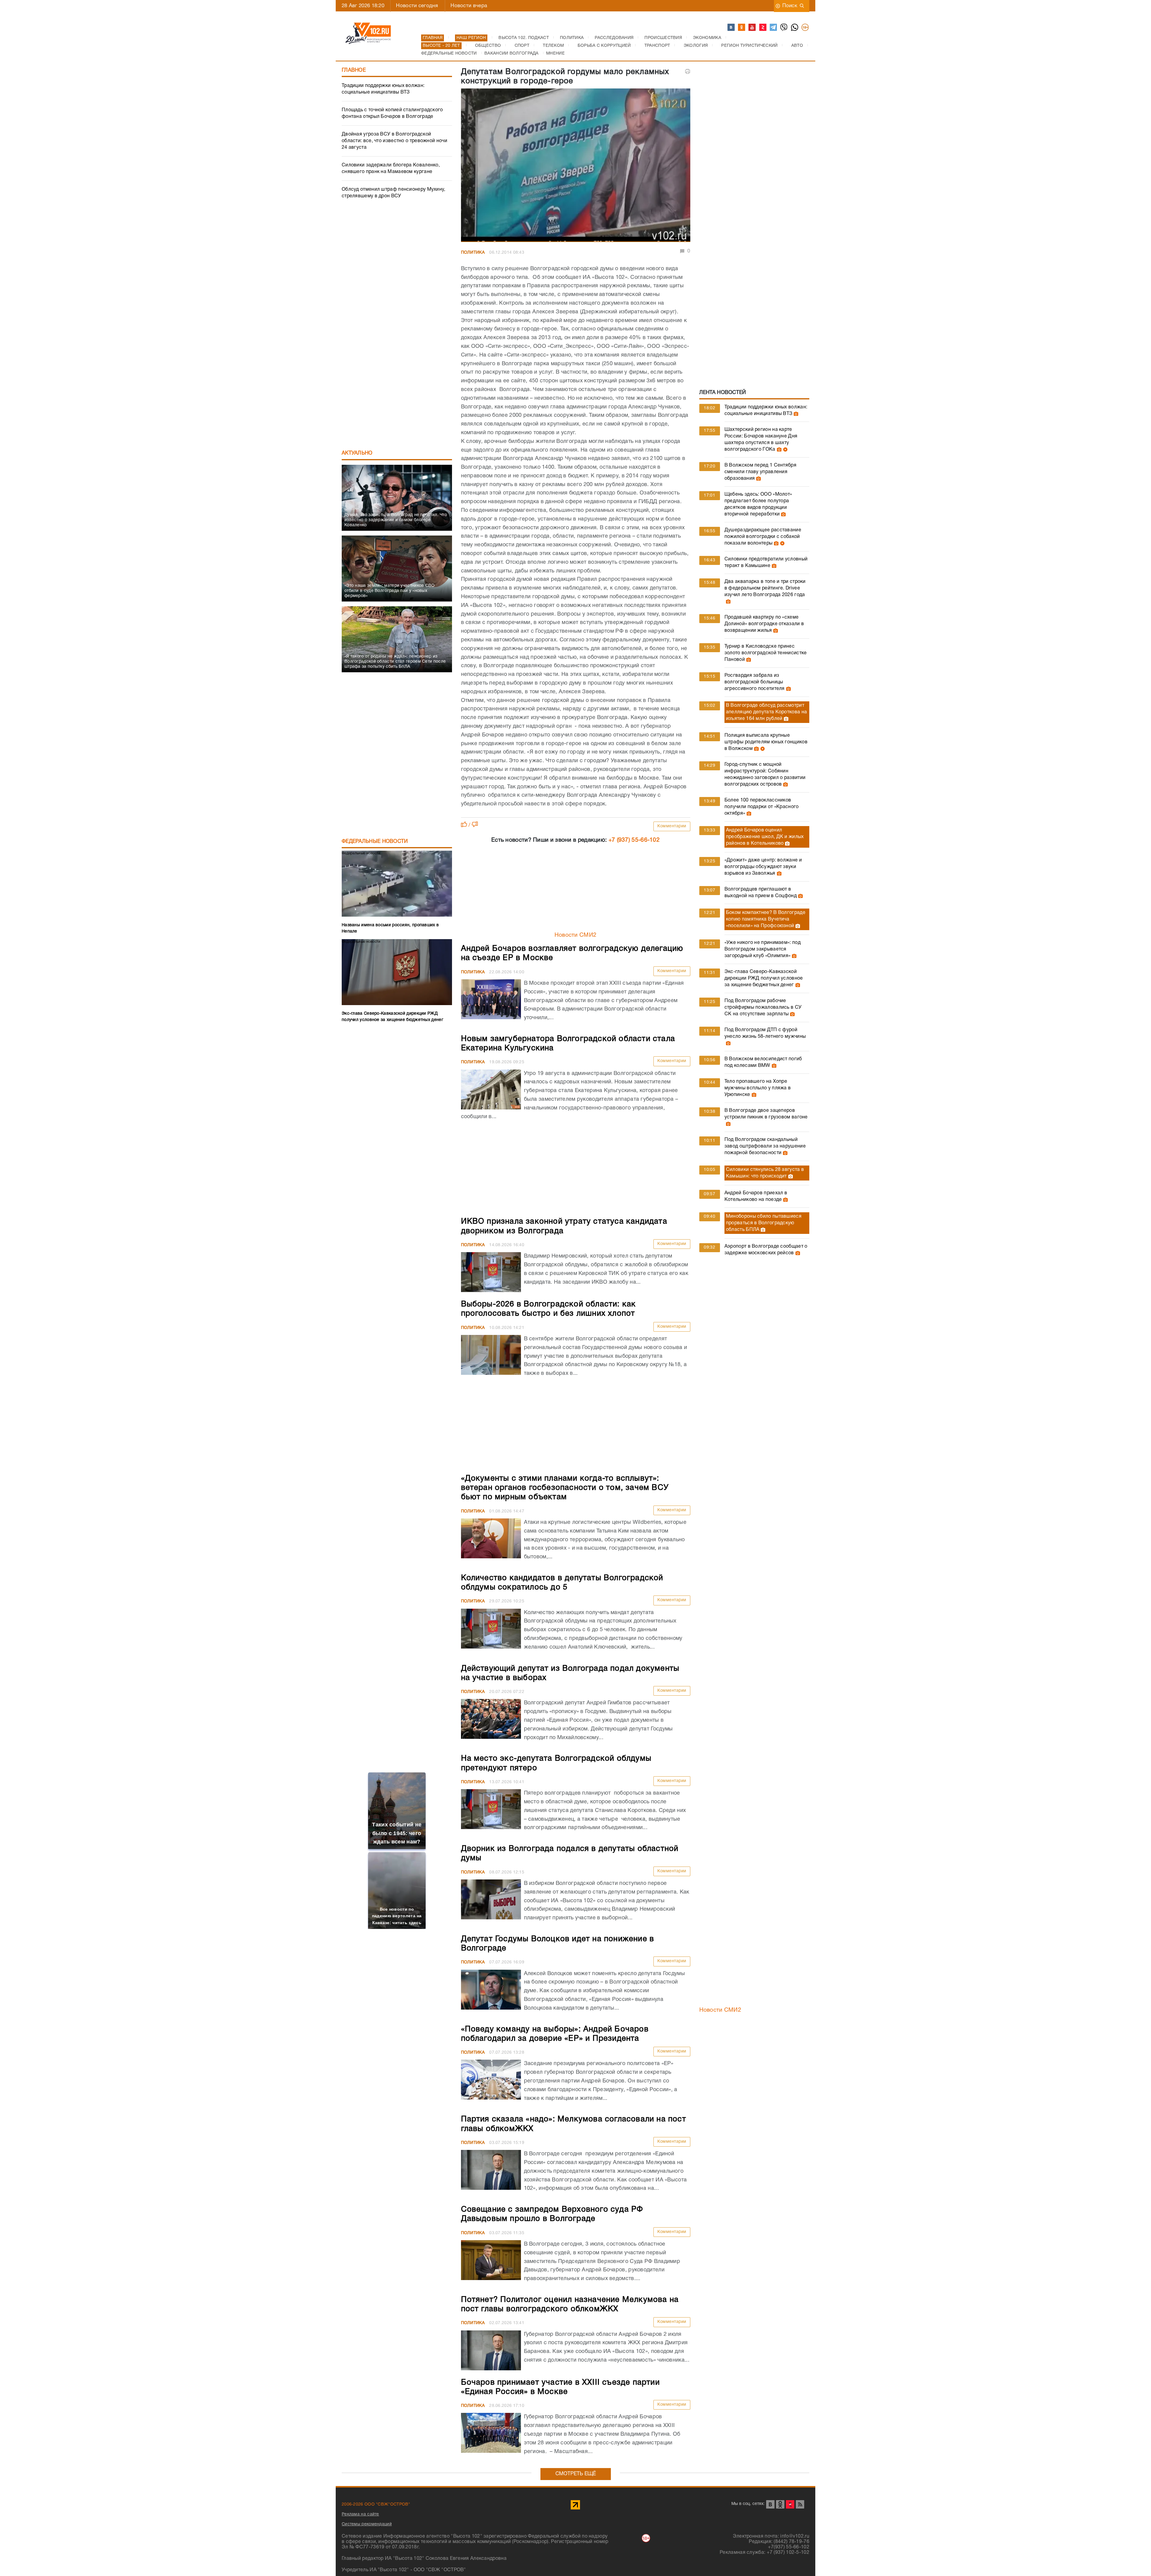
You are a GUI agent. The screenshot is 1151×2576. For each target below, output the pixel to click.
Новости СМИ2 (576, 935)
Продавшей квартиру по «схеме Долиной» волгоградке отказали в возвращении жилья (764, 624)
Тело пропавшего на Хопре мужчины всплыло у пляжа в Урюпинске (758, 1088)
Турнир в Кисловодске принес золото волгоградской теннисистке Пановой (766, 653)
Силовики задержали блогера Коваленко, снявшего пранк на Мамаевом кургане (391, 169)
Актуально (357, 453)
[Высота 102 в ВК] (731, 28)
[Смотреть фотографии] (795, 414)
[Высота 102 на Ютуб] (752, 28)
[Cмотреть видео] (785, 449)
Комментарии (672, 826)
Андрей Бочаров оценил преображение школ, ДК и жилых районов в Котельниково (765, 837)
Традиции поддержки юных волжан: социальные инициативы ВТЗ (383, 89)
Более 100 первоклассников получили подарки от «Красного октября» (762, 807)
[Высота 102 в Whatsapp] (795, 28)
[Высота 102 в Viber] (784, 28)
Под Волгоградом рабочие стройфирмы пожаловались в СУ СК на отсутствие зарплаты (763, 1007)
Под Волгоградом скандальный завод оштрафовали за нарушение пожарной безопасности (765, 1146)
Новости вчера (469, 6)
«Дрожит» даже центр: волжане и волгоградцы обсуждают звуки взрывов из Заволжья (763, 867)
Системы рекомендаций (367, 2524)
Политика (473, 253)
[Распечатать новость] (688, 71)
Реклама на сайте (360, 2514)
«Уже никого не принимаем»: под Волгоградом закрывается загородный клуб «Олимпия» (763, 949)
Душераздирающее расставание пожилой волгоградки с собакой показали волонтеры (763, 537)
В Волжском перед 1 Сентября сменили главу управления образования (760, 472)
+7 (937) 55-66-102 (634, 840)
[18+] (805, 28)
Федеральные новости (375, 842)
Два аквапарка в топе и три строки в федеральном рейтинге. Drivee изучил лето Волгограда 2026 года (765, 588)
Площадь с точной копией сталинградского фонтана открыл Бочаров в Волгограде (392, 113)
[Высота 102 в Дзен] (763, 28)
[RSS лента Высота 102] (800, 2504)
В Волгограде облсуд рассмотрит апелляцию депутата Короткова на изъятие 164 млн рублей (766, 712)
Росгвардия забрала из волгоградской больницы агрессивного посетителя (755, 682)
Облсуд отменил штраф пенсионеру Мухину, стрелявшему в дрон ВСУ (394, 193)
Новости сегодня (417, 6)
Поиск (790, 6)
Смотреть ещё (576, 2474)
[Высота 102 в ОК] (742, 28)
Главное (354, 70)
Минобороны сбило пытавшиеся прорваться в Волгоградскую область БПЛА (764, 1223)
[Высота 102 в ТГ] (774, 28)
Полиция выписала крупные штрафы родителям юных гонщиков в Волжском (766, 742)
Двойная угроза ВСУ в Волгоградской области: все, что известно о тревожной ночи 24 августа (394, 141)
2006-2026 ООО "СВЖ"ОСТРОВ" (376, 2504)
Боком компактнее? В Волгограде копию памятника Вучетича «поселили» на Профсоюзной (766, 919)
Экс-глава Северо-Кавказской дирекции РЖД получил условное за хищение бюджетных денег (764, 978)
